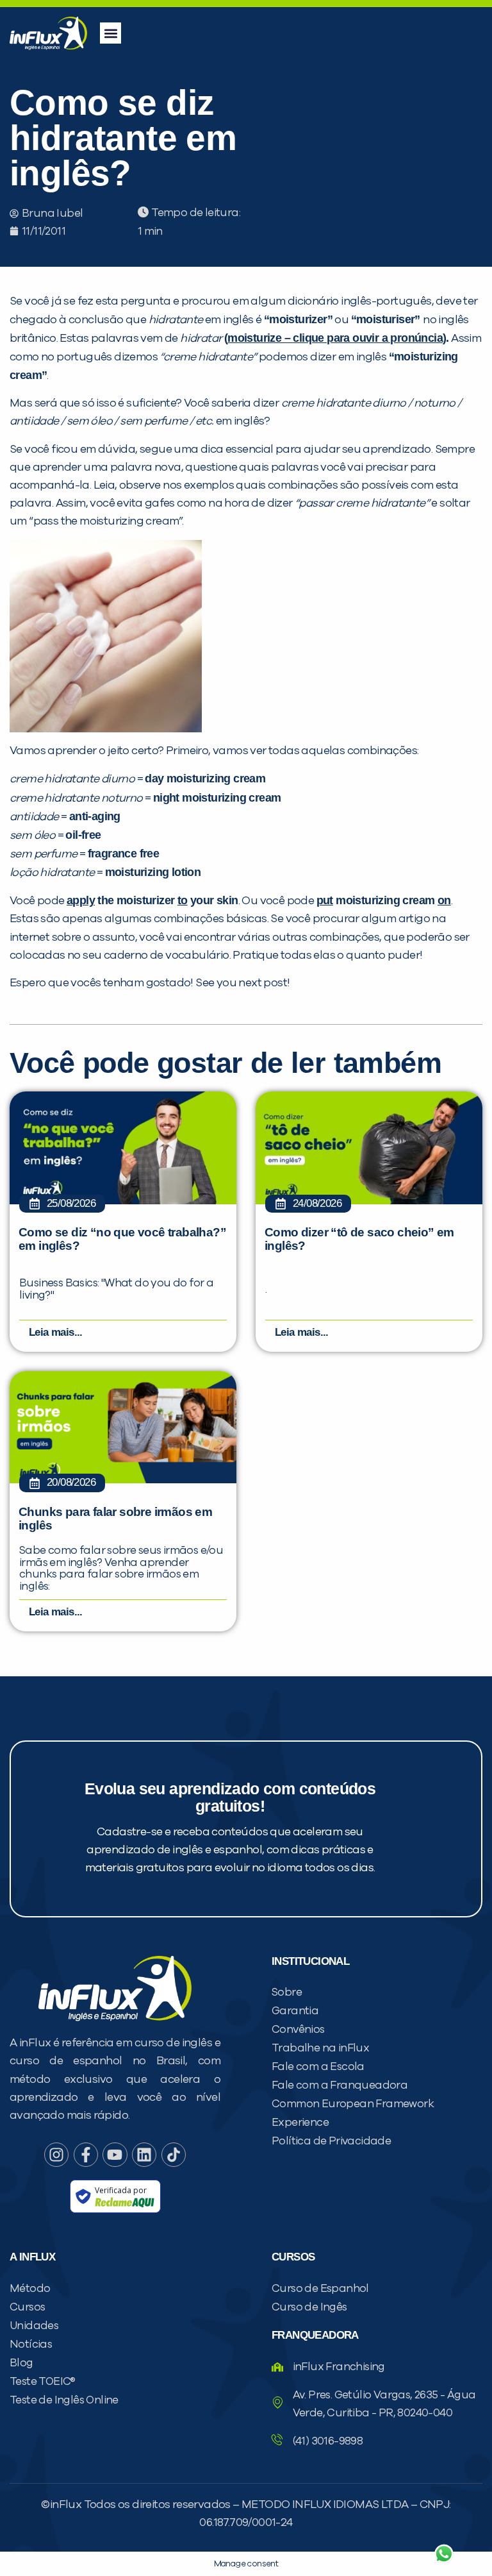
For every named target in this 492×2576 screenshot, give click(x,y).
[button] (111, 33)
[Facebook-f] (86, 2155)
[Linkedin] (144, 2155)
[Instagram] (56, 2155)
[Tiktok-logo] (174, 2155)
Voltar (293, 2523)
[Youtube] (115, 2155)
